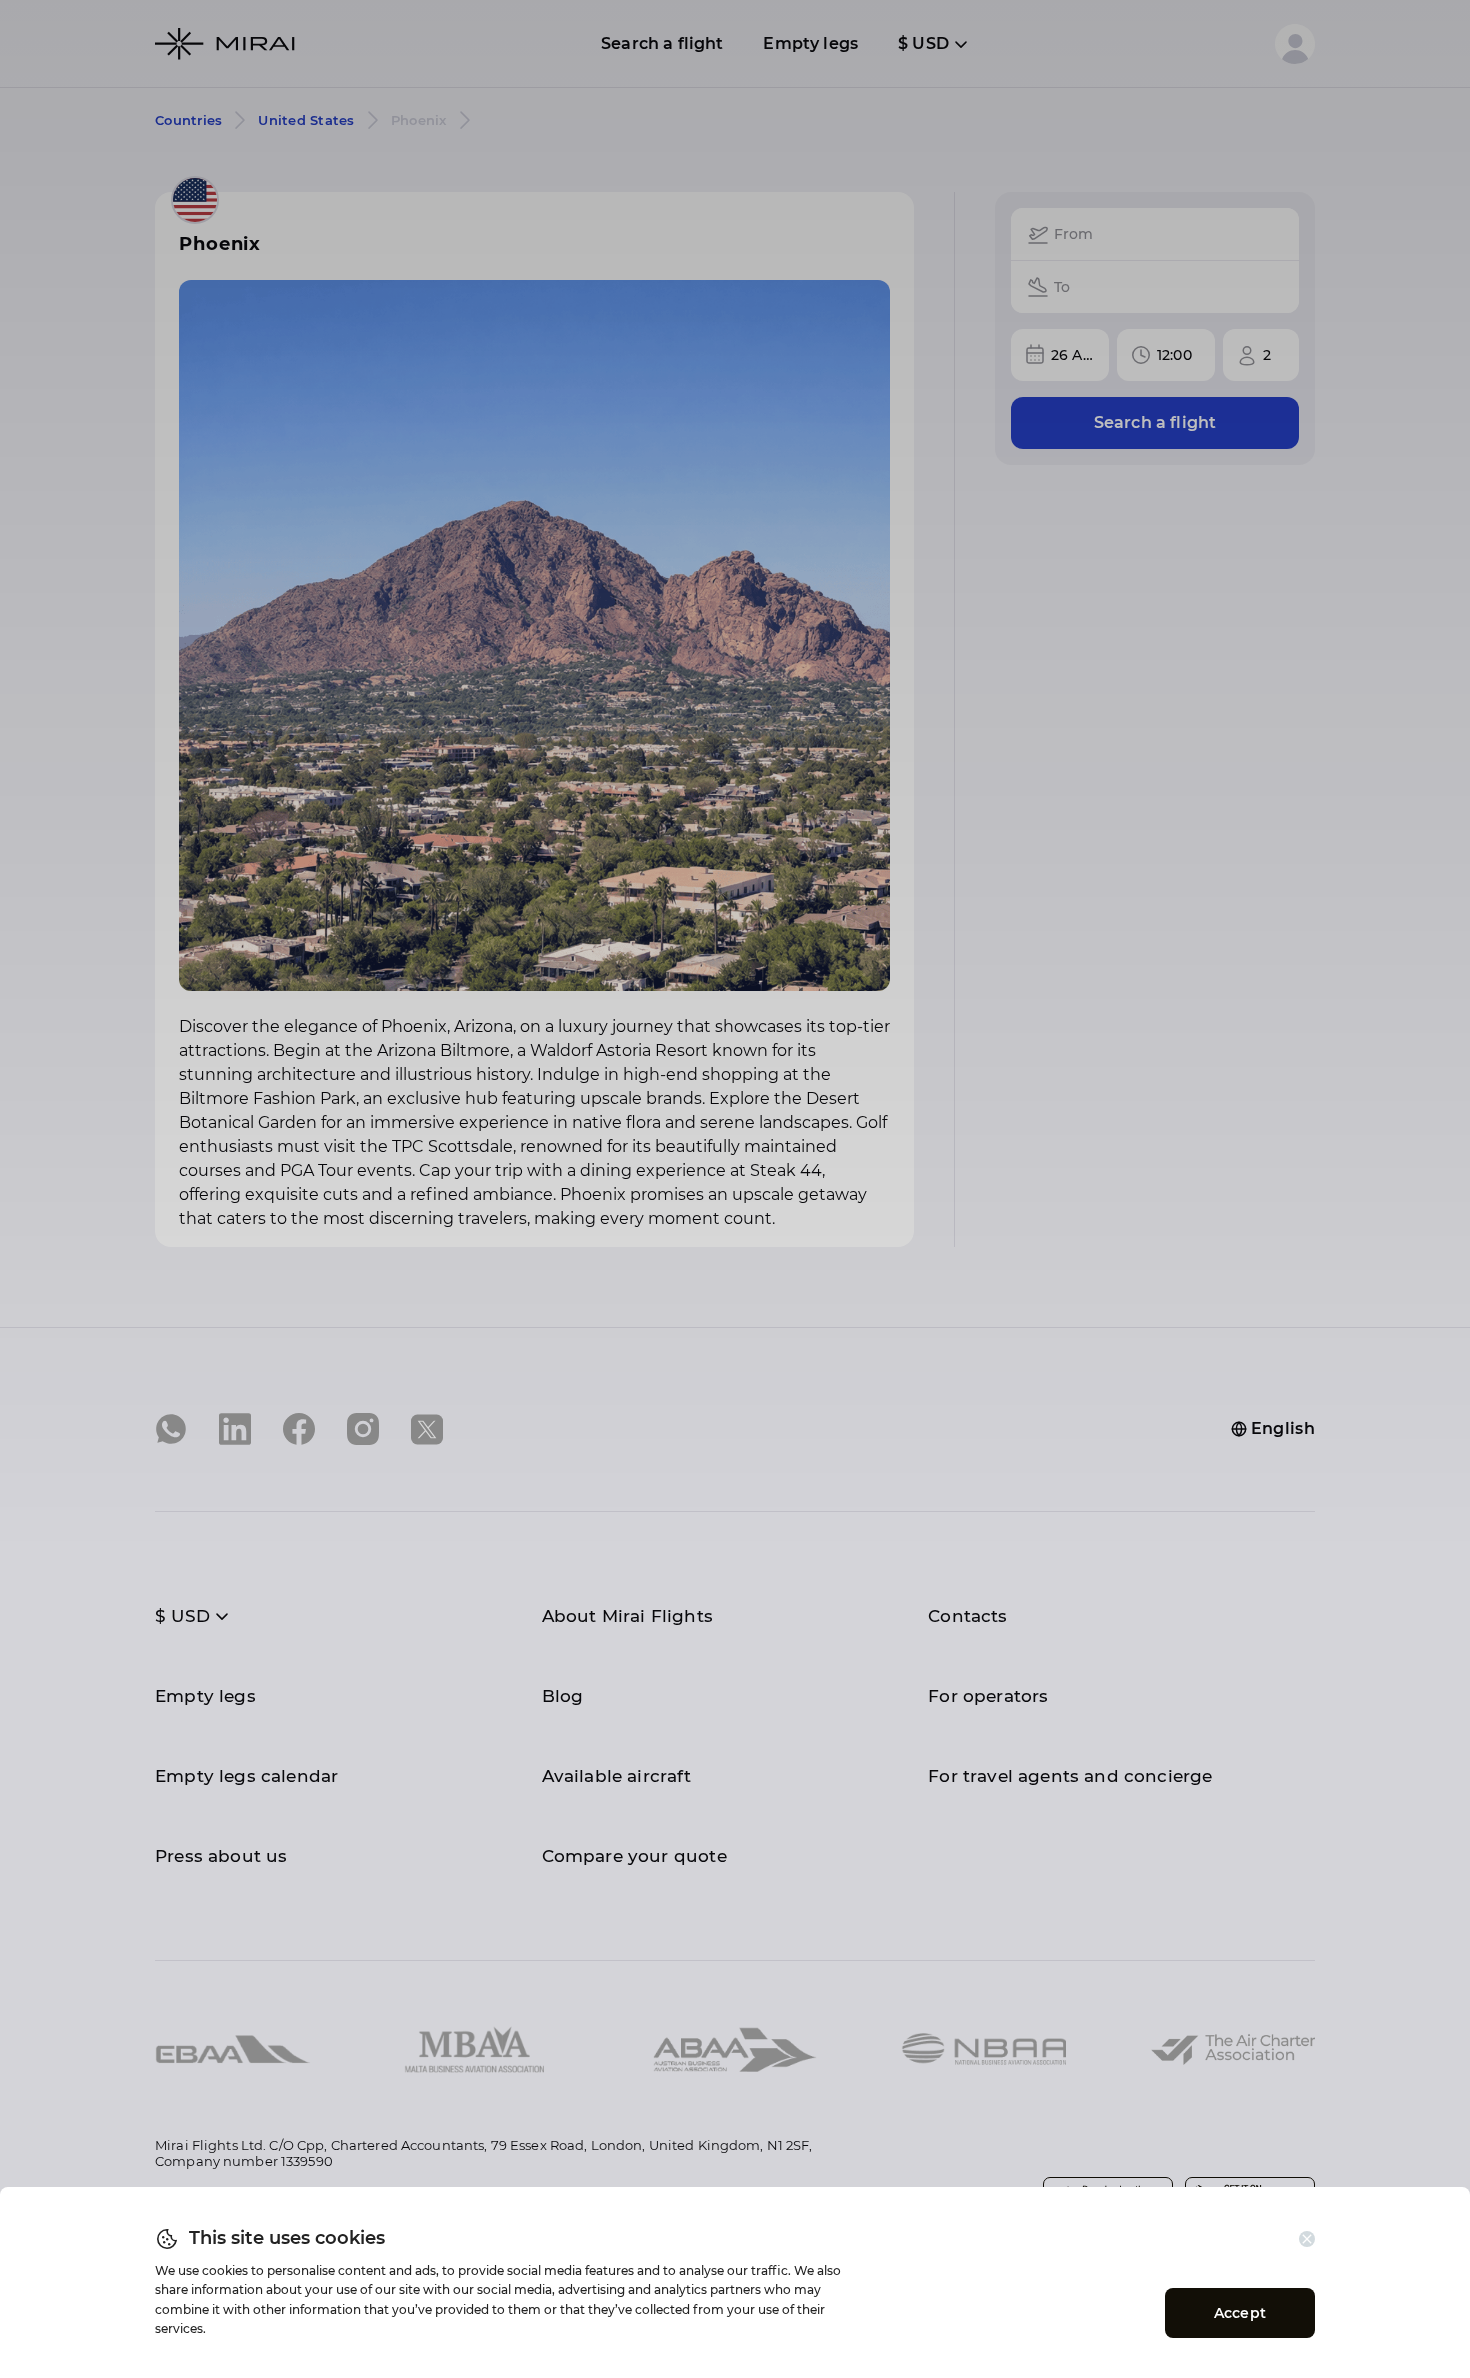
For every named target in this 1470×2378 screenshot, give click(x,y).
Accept (1240, 2313)
